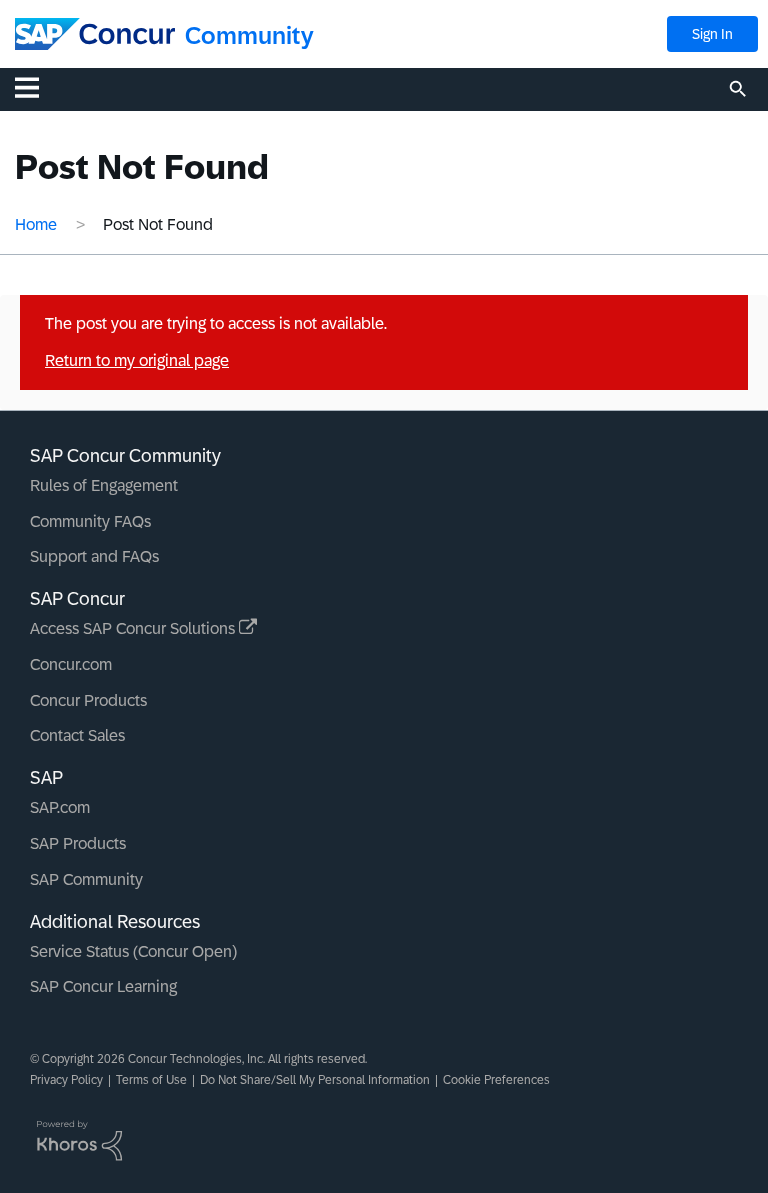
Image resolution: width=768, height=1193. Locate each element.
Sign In (712, 34)
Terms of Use (151, 1080)
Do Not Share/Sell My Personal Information (315, 1080)
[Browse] (37, 87)
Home (36, 224)
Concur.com (71, 664)
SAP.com (60, 807)
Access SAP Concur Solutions (134, 628)
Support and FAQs (94, 556)
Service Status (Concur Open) (133, 951)
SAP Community (86, 879)
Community (249, 35)
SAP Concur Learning (103, 986)
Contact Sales (77, 735)
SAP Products (78, 843)
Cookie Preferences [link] (496, 1080)
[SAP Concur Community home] (95, 34)
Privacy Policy (66, 1080)
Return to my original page (137, 360)
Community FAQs (90, 521)
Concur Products (88, 700)
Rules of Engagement (104, 485)
